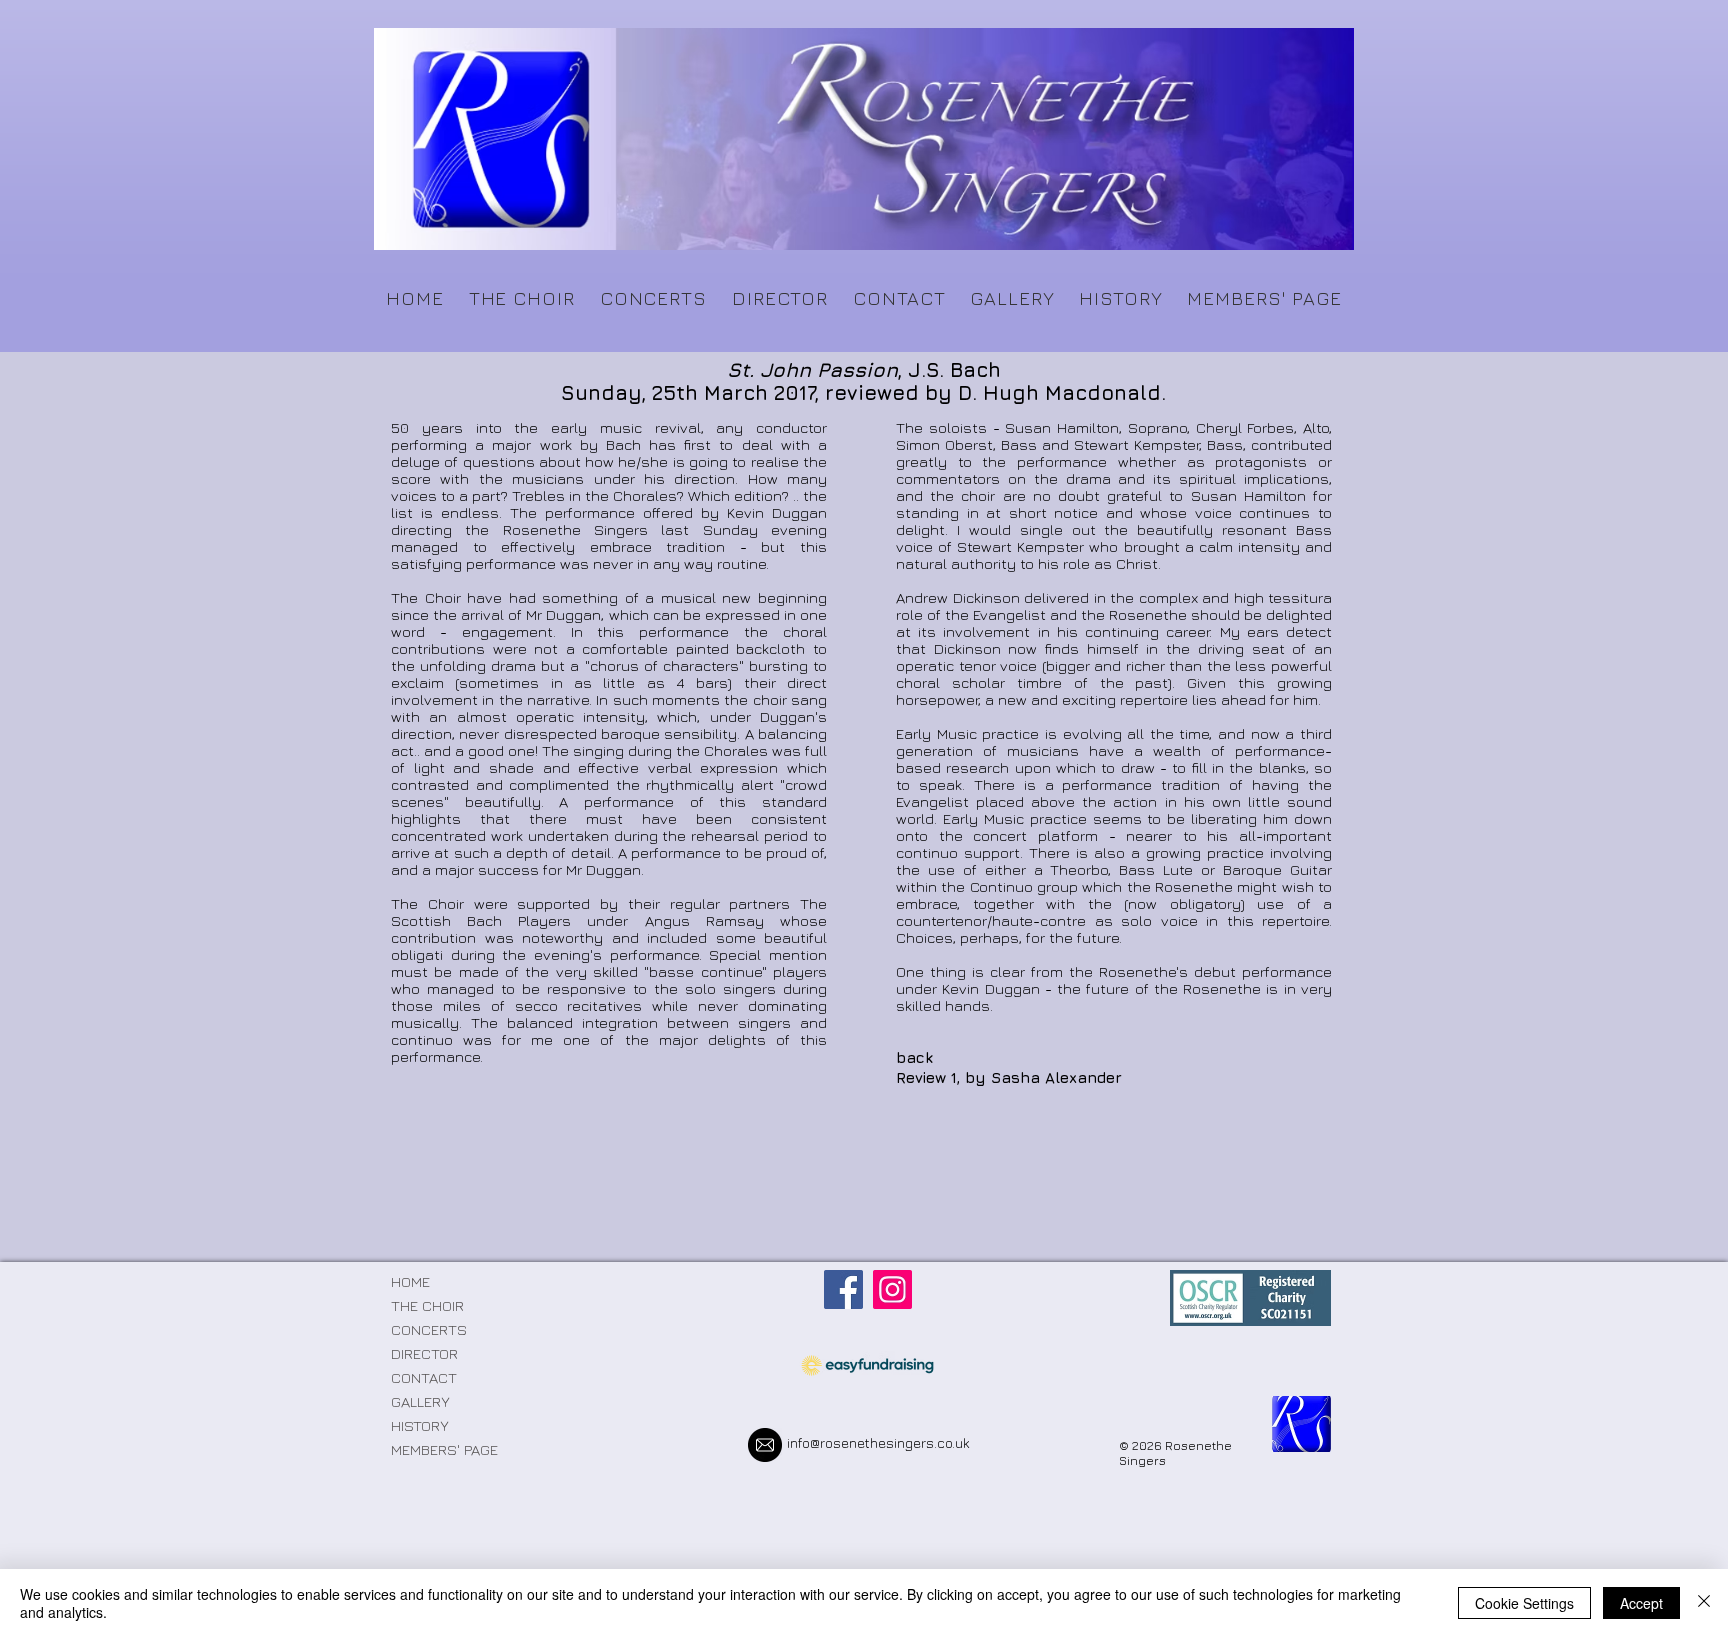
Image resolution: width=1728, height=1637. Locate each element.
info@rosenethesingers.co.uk (878, 1442)
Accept (1641, 1603)
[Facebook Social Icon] (843, 1289)
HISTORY (420, 1425)
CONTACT (424, 1377)
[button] (521, 298)
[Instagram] (892, 1289)
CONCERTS (429, 1329)
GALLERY (420, 1401)
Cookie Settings (1524, 1603)
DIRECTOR (424, 1353)
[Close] (1704, 1603)
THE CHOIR (427, 1305)
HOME (410, 1281)
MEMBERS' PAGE (444, 1449)
